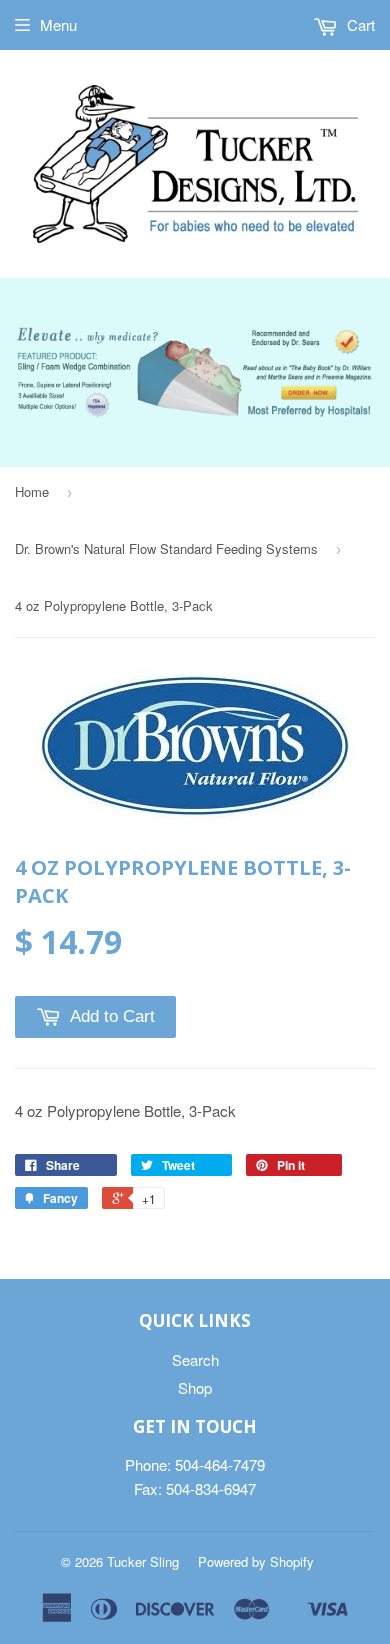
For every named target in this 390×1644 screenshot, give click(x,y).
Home (32, 491)
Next (362, 350)
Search (195, 1359)
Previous (27, 350)
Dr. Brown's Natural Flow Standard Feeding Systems (166, 548)
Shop (195, 1387)
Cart (359, 24)
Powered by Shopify (256, 1561)
